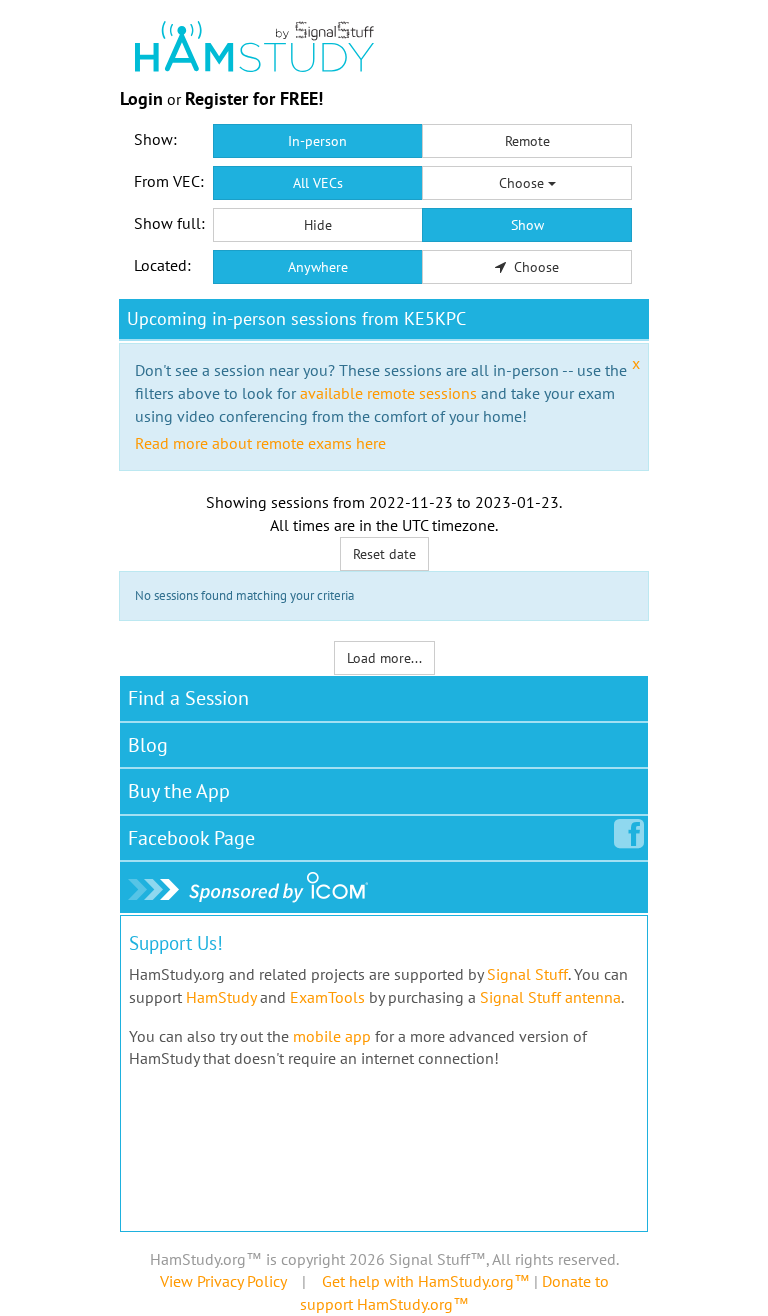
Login (141, 98)
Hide (318, 225)
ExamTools (327, 997)
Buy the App (179, 791)
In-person (317, 141)
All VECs (318, 183)
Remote (527, 141)
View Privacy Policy (223, 1281)
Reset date (384, 554)
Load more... (384, 658)
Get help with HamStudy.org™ (426, 1281)
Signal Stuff (527, 974)
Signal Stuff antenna (550, 997)
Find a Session (188, 698)
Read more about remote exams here (260, 443)
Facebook (191, 838)
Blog (148, 745)
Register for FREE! (254, 98)
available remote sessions (388, 393)
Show (527, 225)
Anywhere (318, 267)
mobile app (332, 1036)
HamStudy (221, 997)
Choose (523, 183)
